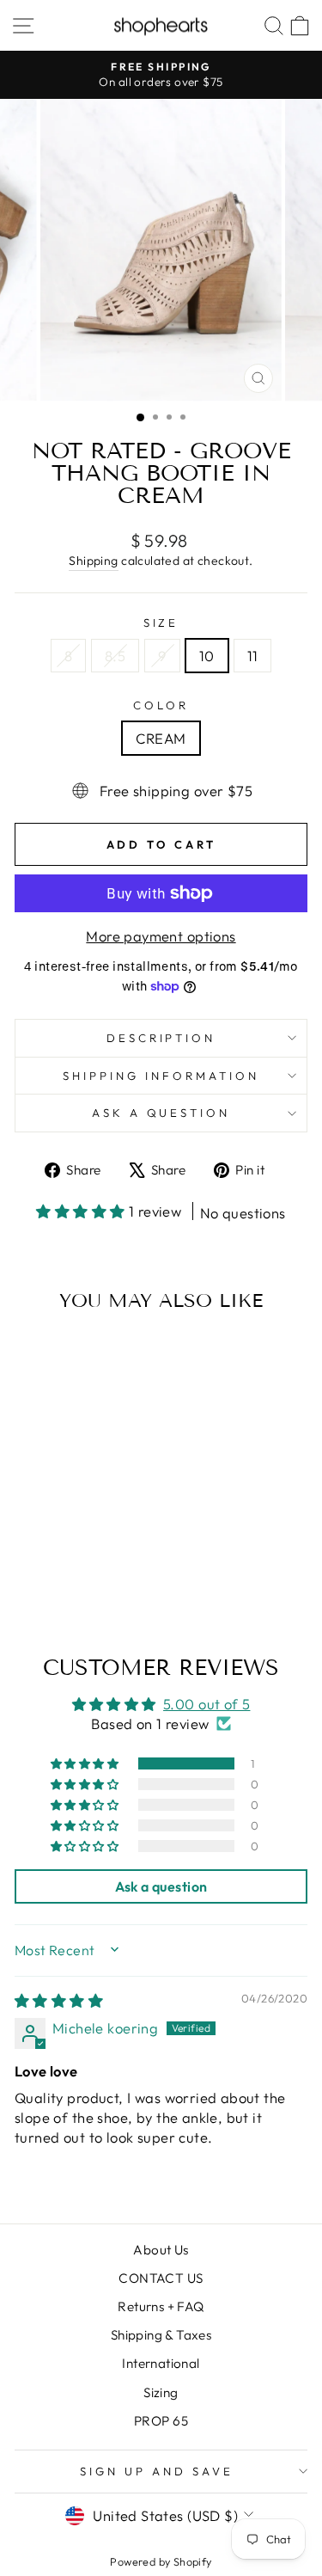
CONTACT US (161, 2278)
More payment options (161, 936)
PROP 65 (161, 2421)
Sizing (161, 2392)
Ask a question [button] (161, 1886)
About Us (161, 2250)
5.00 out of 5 (207, 1704)
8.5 (115, 656)
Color (161, 705)
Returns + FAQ (161, 2306)
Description (161, 1038)
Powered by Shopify (161, 2561)
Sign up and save (157, 2471)
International (161, 2363)
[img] (59, 2000)
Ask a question (161, 1113)
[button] (82, 1211)
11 (253, 656)
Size (161, 623)
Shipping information (161, 1076)
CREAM (161, 738)
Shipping (93, 561)
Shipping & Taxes (161, 2335)
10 (207, 656)
